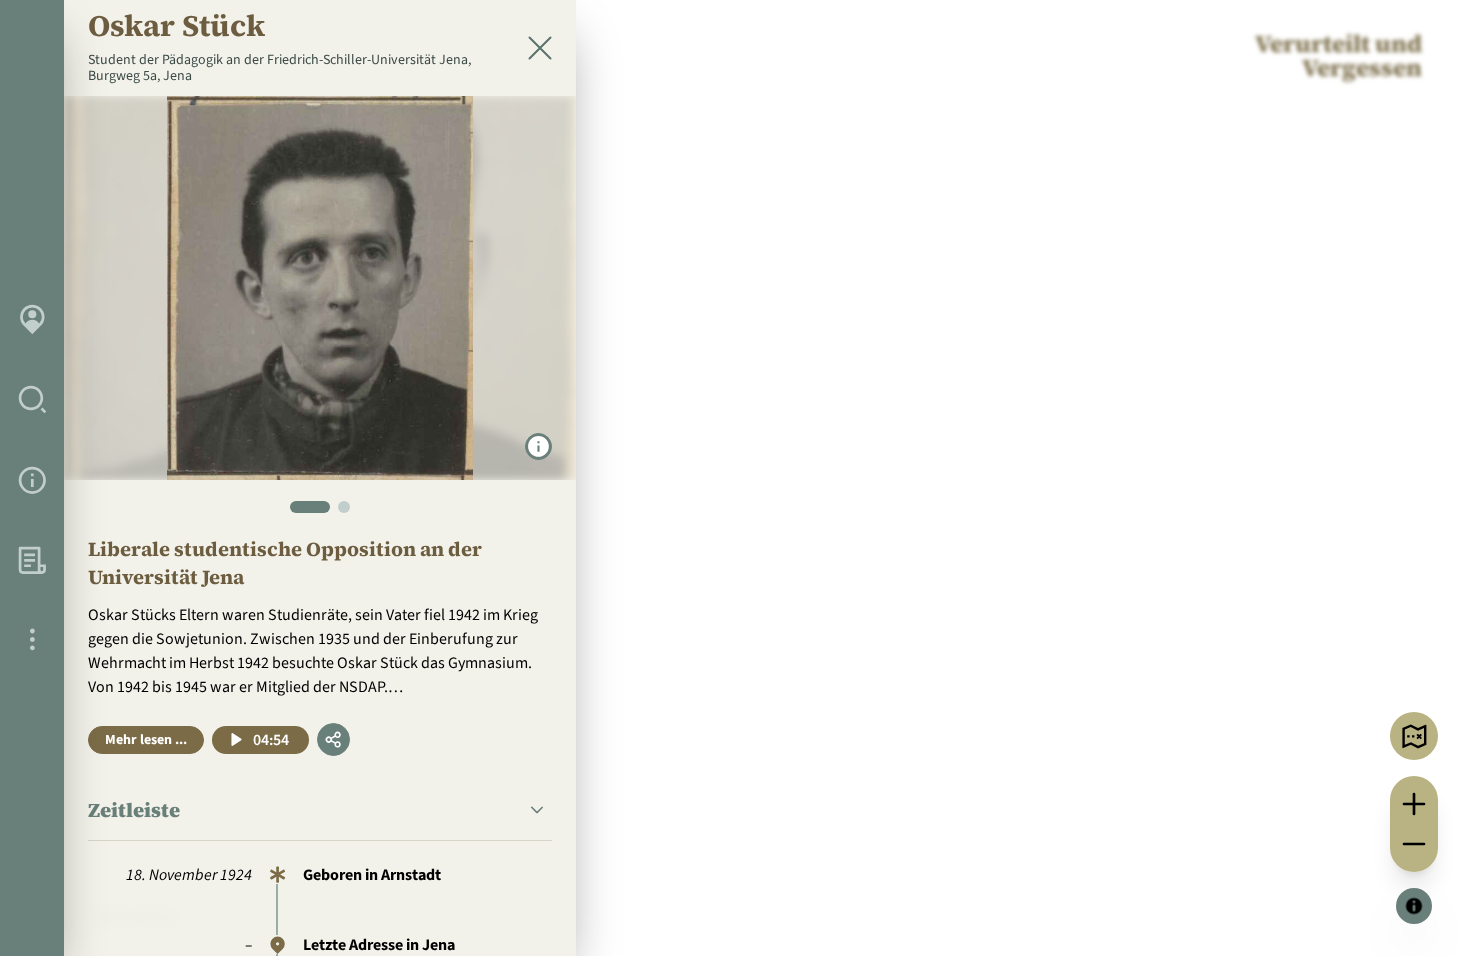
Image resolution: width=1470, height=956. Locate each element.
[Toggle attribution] (1414, 906)
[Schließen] (540, 48)
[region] (735, 478)
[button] (320, 810)
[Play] (236, 739)
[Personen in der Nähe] (1414, 736)
